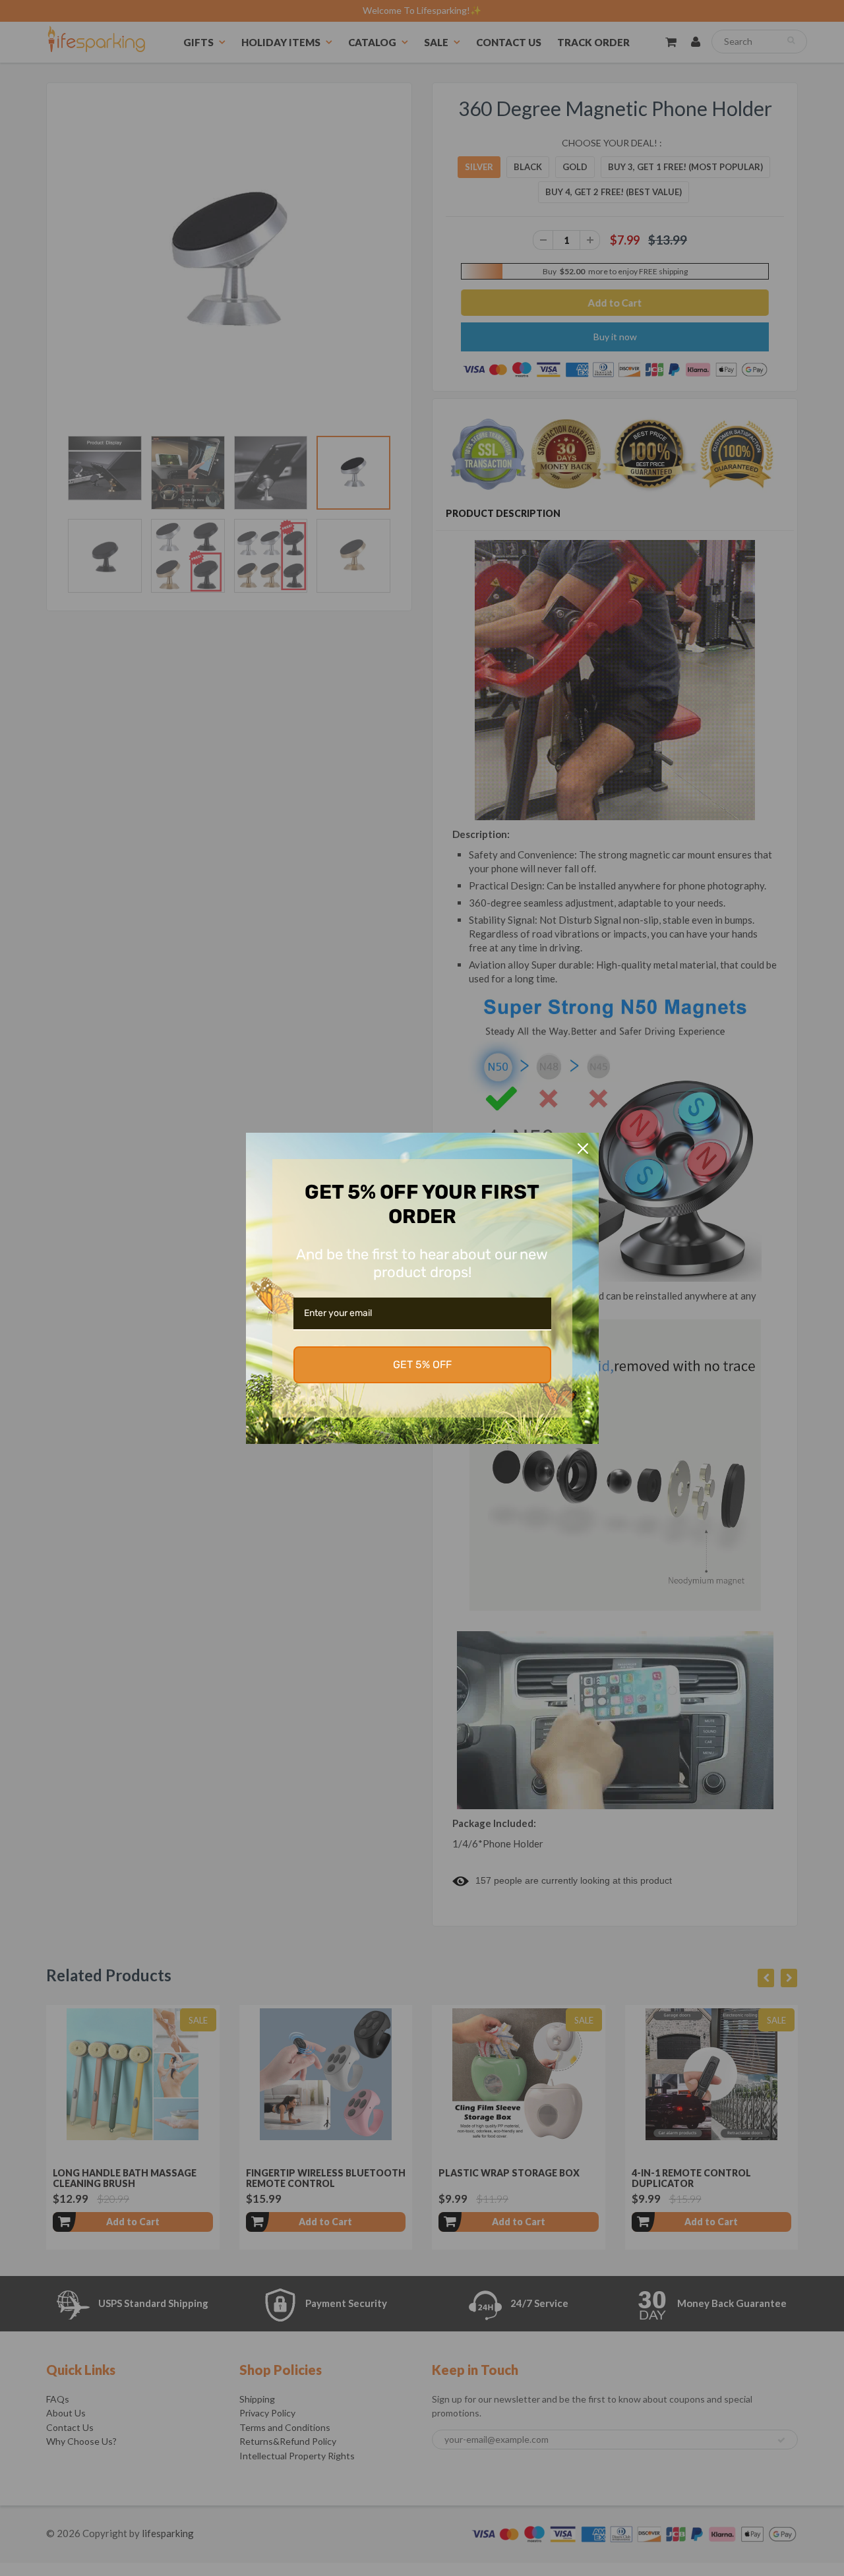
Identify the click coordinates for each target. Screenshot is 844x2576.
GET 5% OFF (422, 1364)
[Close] (583, 1149)
